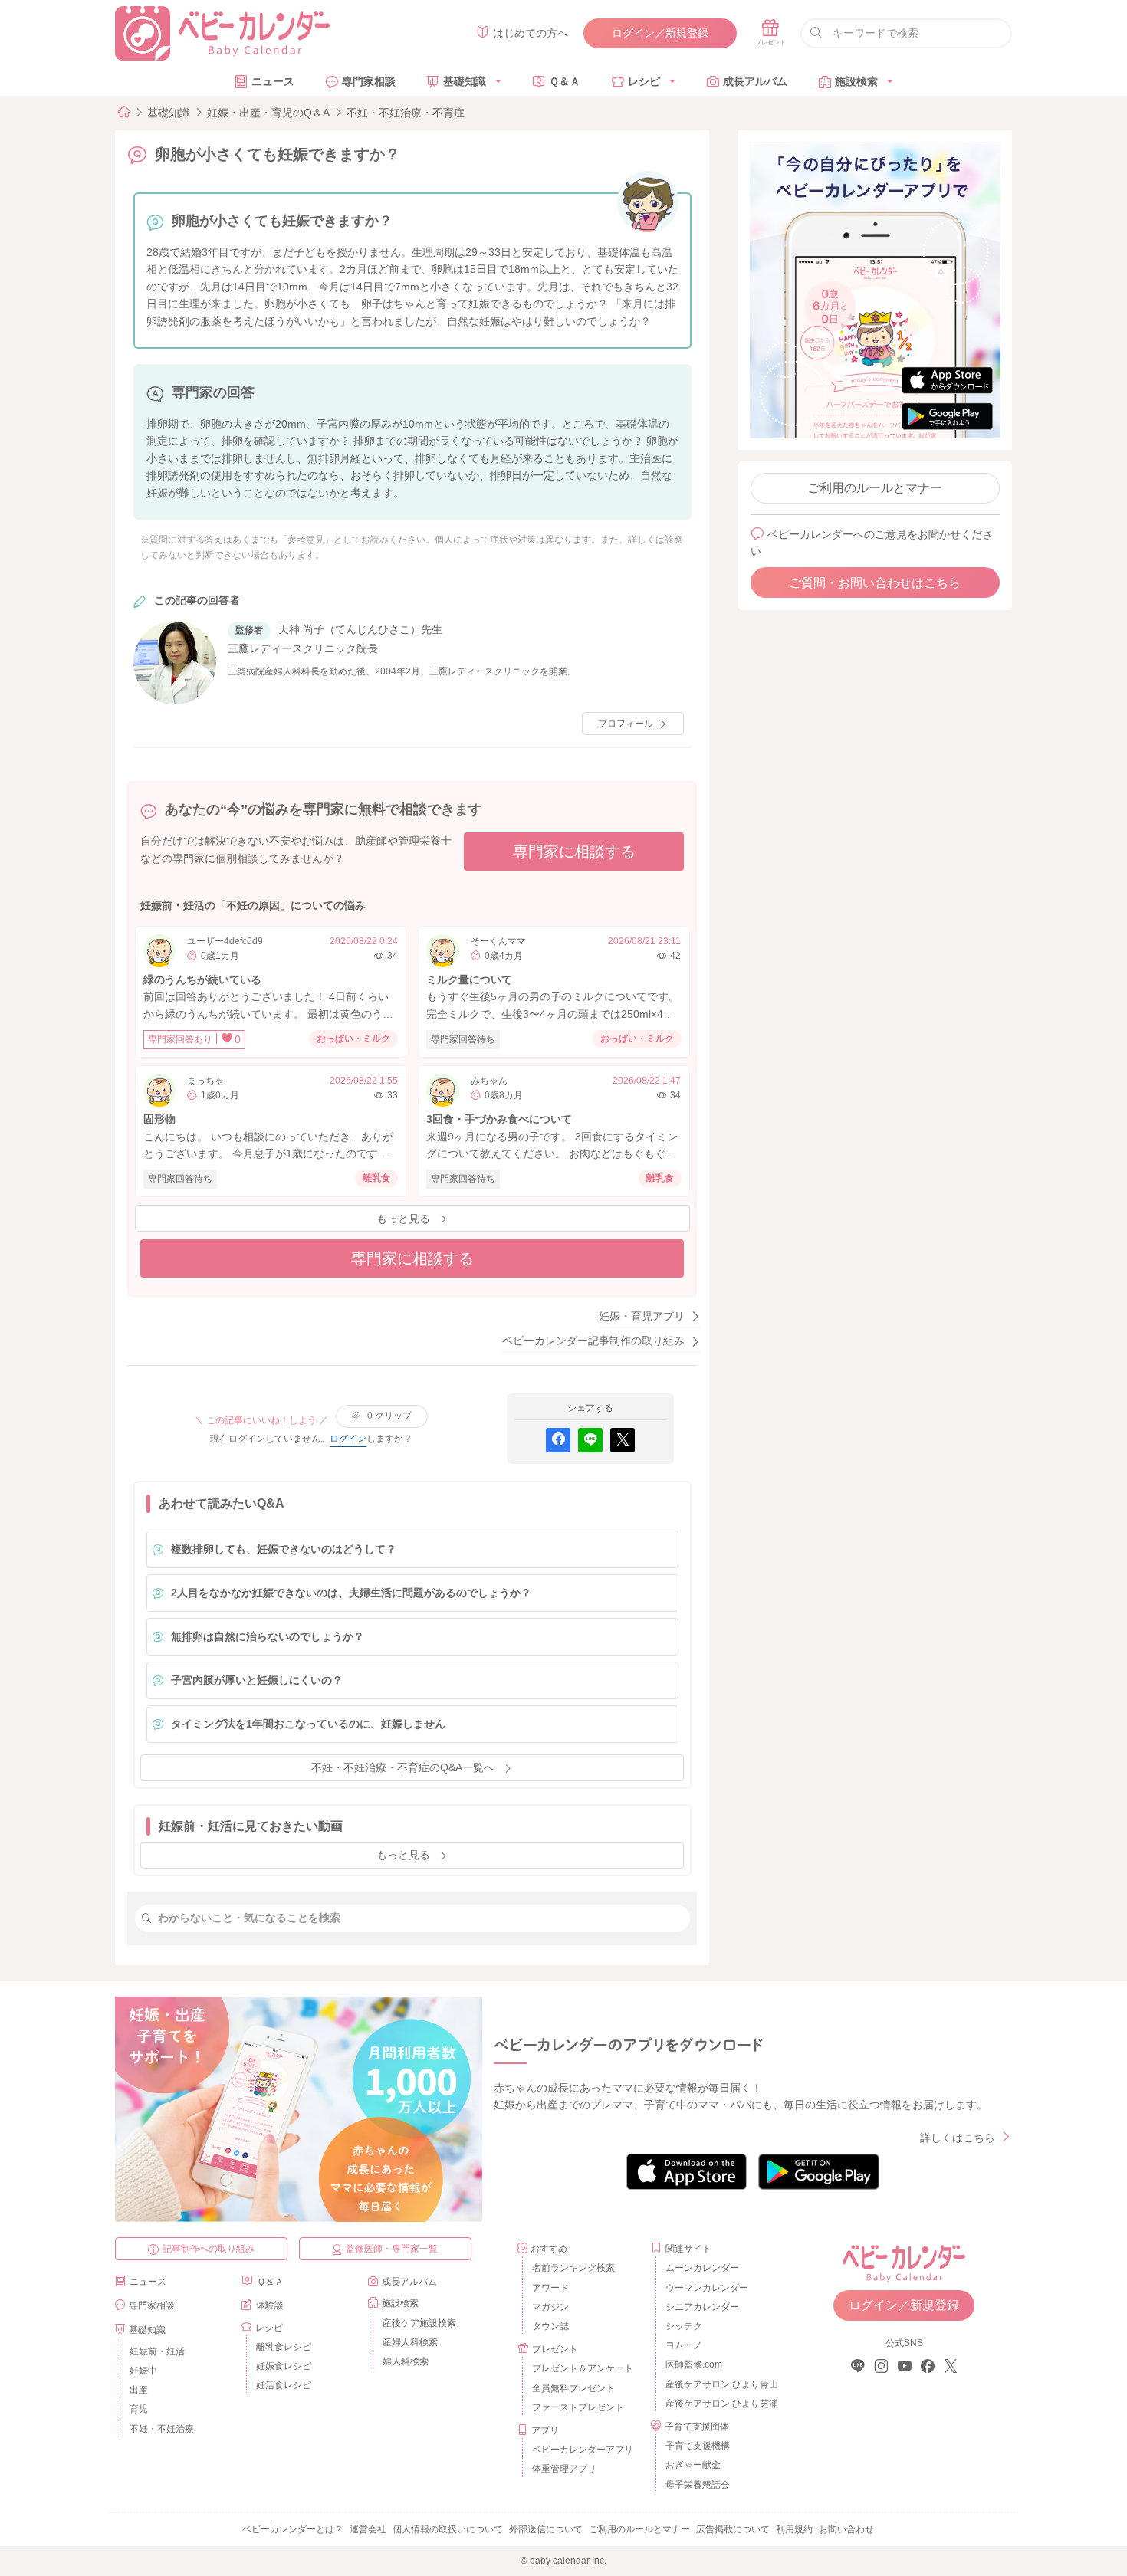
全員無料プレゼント (573, 2388)
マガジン (550, 2307)
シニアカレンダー (702, 2307)
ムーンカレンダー (702, 2268)
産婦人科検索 (410, 2342)
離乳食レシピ (284, 2347)
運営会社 (368, 2529)
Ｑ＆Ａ (565, 81)
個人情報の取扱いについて (448, 2529)
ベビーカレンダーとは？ (293, 2529)
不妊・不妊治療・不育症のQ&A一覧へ (403, 1767)
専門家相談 (369, 81)
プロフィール (626, 724)
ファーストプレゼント (578, 2407)
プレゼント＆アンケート (583, 2368)
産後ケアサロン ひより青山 (720, 2384)
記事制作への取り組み (209, 2249)
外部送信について (546, 2529)
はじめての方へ (531, 33)
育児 (139, 2409)
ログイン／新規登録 (660, 33)
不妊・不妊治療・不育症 (406, 113)
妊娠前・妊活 (157, 2351)
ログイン (348, 1439)
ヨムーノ (684, 2345)
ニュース (273, 81)
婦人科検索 (406, 2361)
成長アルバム (755, 81)
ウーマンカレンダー (707, 2288)
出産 (139, 2390)
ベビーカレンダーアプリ (583, 2450)
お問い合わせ (846, 2529)
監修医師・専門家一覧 (392, 2249)
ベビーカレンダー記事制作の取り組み (593, 1341)
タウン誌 (550, 2326)
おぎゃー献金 (693, 2465)
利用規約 (794, 2529)
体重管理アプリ (564, 2469)
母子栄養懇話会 (698, 2485)
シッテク (684, 2326)
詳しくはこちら (958, 2138)
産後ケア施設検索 (419, 2323)
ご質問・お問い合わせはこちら (875, 583)
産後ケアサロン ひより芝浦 (720, 2404)
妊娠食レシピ (284, 2366)
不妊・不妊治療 (162, 2429)
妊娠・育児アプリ (642, 1316)
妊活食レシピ (284, 2385)
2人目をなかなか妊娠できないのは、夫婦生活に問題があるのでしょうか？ (351, 1593)
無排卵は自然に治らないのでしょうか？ (268, 1636)
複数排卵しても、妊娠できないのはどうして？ (284, 1549)
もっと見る (403, 1219)
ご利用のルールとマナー (875, 488)
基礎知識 (465, 81)
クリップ (389, 1416)
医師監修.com (694, 2364)
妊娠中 (143, 2371)
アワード (550, 2288)
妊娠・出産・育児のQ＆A (268, 113)
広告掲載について (733, 2529)
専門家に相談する (574, 852)
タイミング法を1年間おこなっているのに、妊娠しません (308, 1724)
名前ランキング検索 (573, 2268)
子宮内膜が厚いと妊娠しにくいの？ (257, 1680)
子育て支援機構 (698, 2446)
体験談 (270, 2305)
